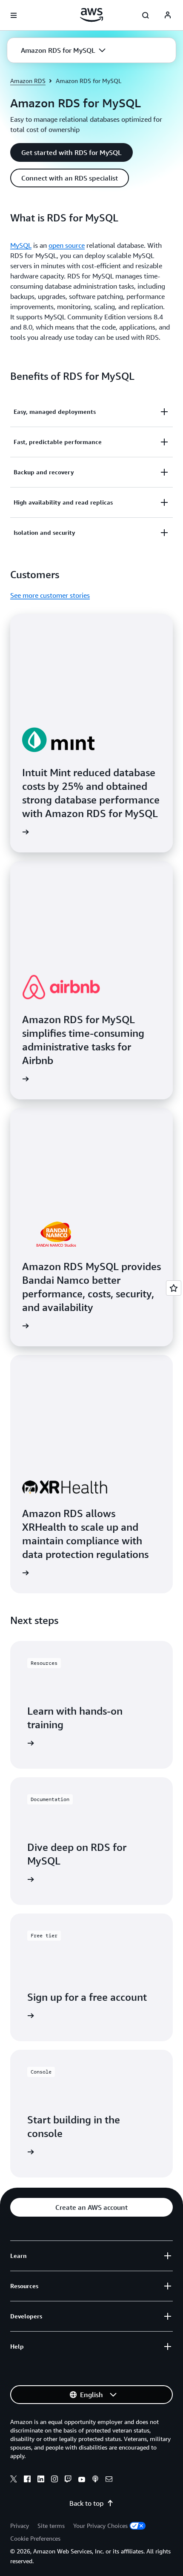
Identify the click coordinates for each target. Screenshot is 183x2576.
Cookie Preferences (35, 2538)
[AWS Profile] (168, 15)
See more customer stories (50, 595)
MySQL (21, 245)
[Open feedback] (174, 1288)
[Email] (109, 2480)
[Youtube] (82, 2480)
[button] (63, 50)
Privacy (20, 2526)
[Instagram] (54, 2480)
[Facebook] (27, 2480)
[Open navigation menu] (14, 15)
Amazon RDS (28, 81)
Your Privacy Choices (100, 2526)
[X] (14, 2480)
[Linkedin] (41, 2480)
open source (67, 245)
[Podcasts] (95, 2480)
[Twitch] (68, 2480)
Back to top (86, 2503)
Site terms (51, 2526)
